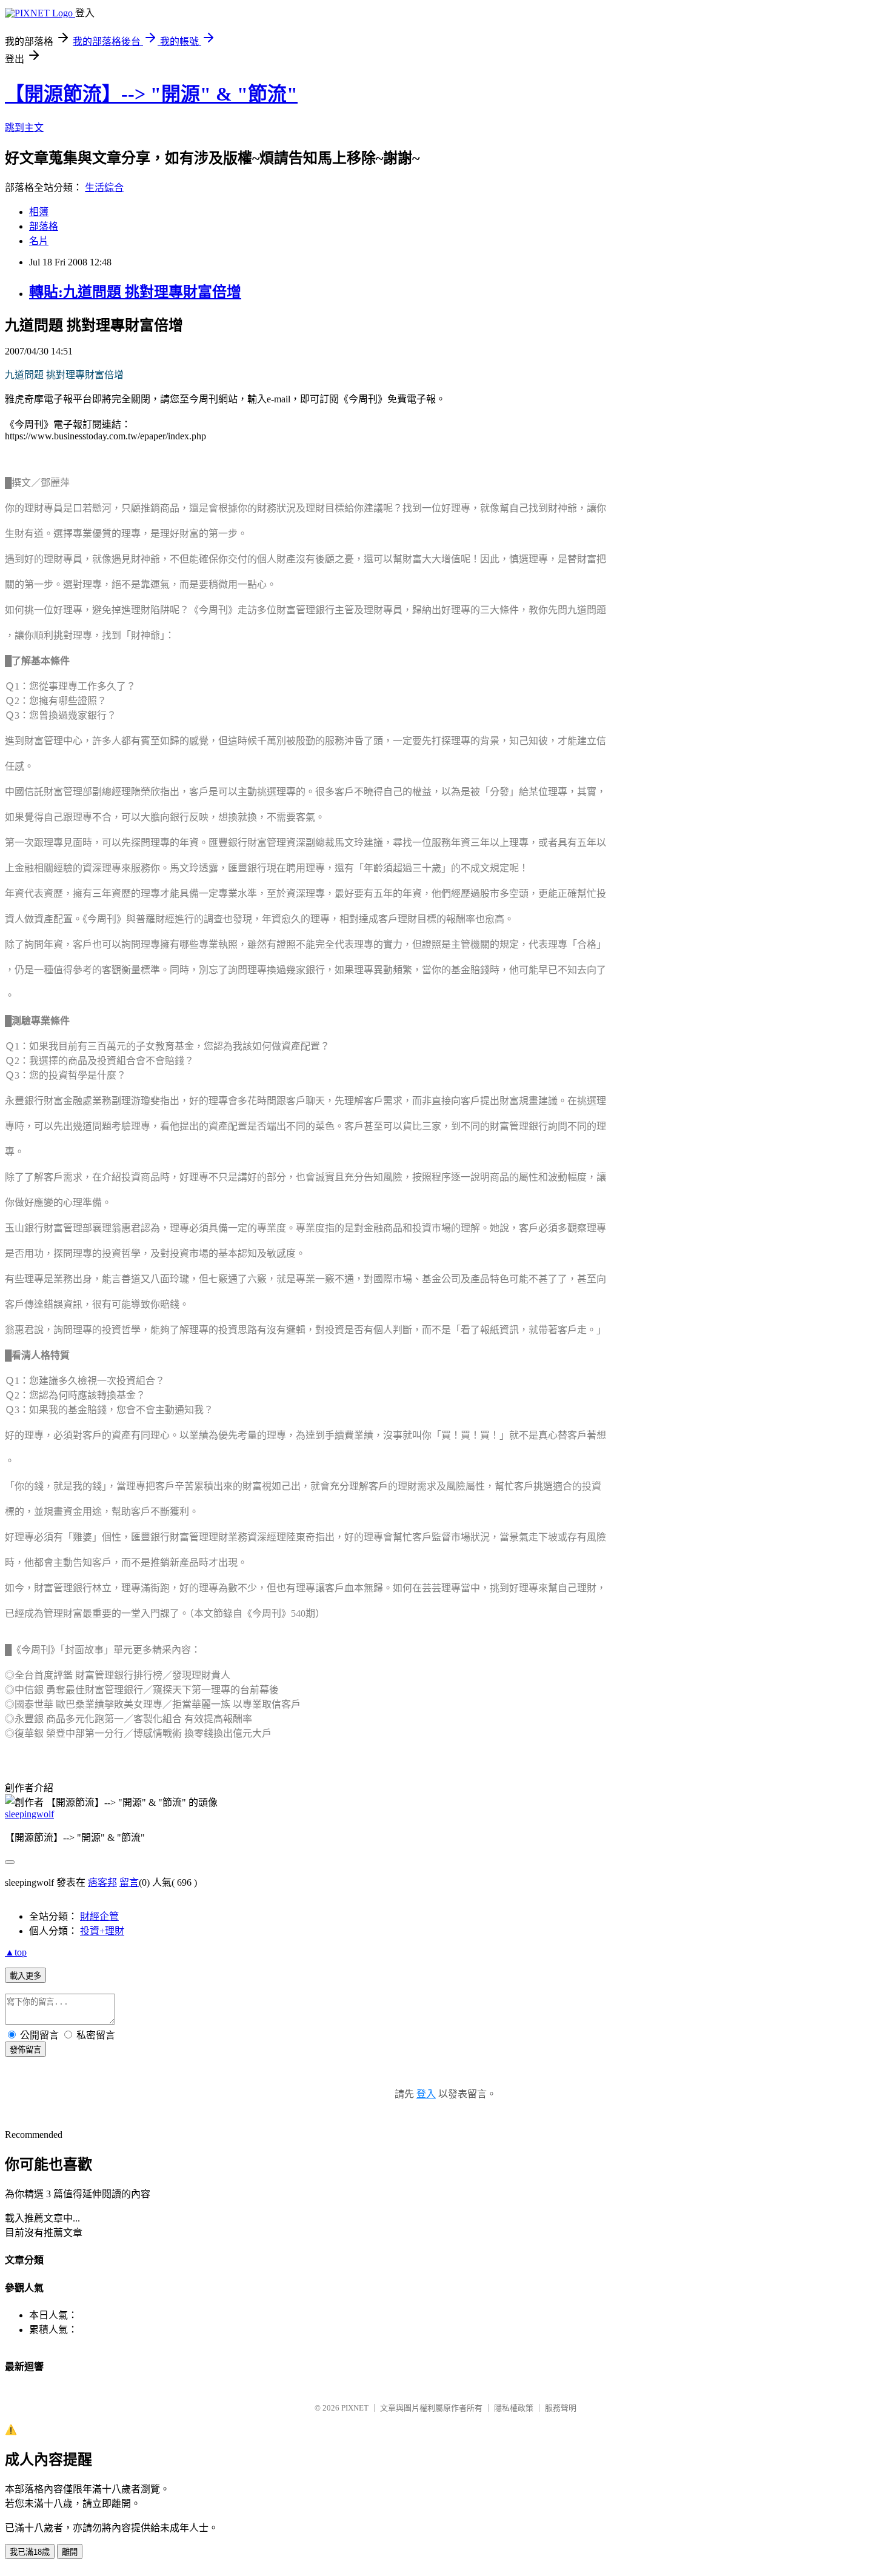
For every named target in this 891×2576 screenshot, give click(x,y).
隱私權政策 (514, 2408)
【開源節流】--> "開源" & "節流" (151, 94)
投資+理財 (102, 1931)
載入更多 (25, 1976)
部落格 (44, 226)
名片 (39, 241)
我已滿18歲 (30, 2552)
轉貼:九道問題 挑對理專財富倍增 (135, 292)
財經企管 (99, 1916)
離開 (70, 2552)
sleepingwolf (29, 1814)
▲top (16, 1952)
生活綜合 (104, 188)
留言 (129, 1882)
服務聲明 (561, 2408)
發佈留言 (25, 2050)
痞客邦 (102, 1882)
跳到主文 (24, 128)
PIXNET (355, 2408)
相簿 (39, 212)
